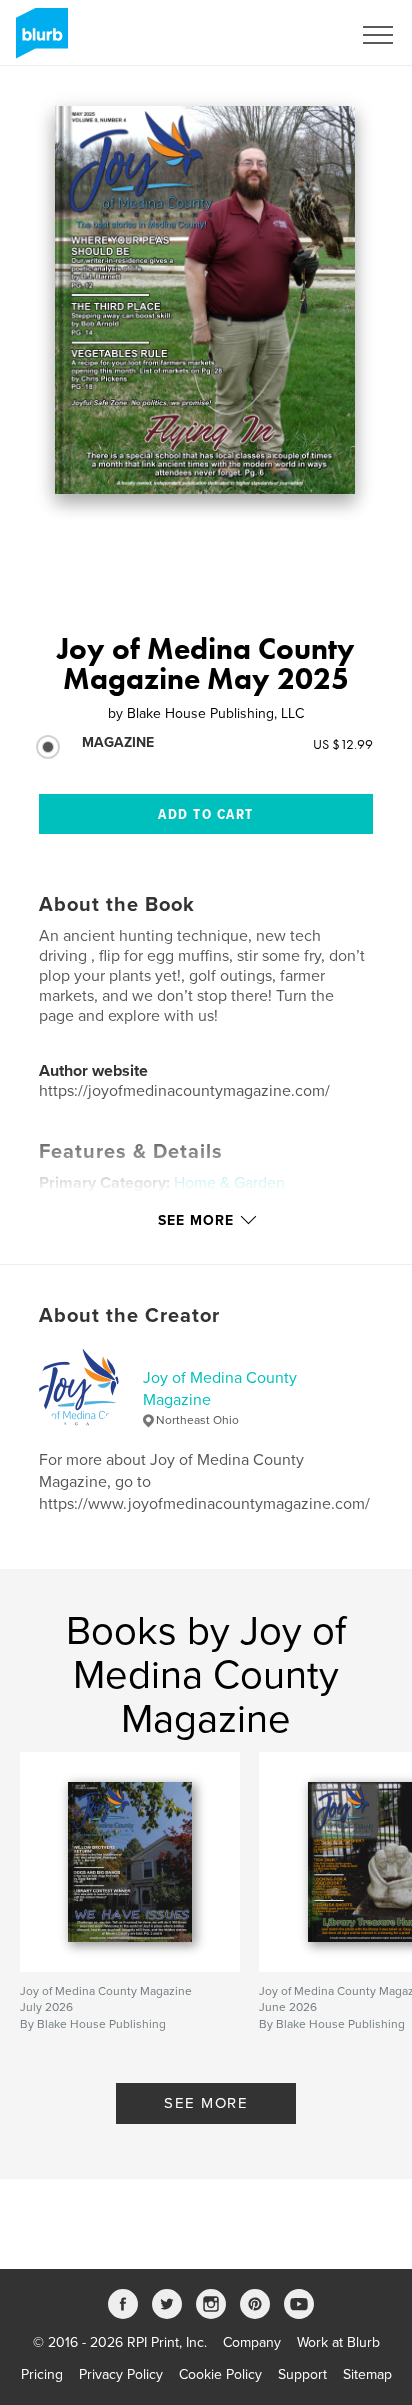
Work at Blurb (338, 2342)
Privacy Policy (121, 2374)
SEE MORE (206, 2103)
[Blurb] (38, 41)
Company (252, 2342)
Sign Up (300, 35)
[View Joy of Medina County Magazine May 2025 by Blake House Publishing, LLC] (205, 300)
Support (302, 2374)
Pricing (42, 2374)
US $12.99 (343, 744)
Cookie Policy (220, 2374)
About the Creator (129, 1316)
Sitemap (367, 2374)
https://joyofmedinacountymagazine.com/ (184, 1091)
